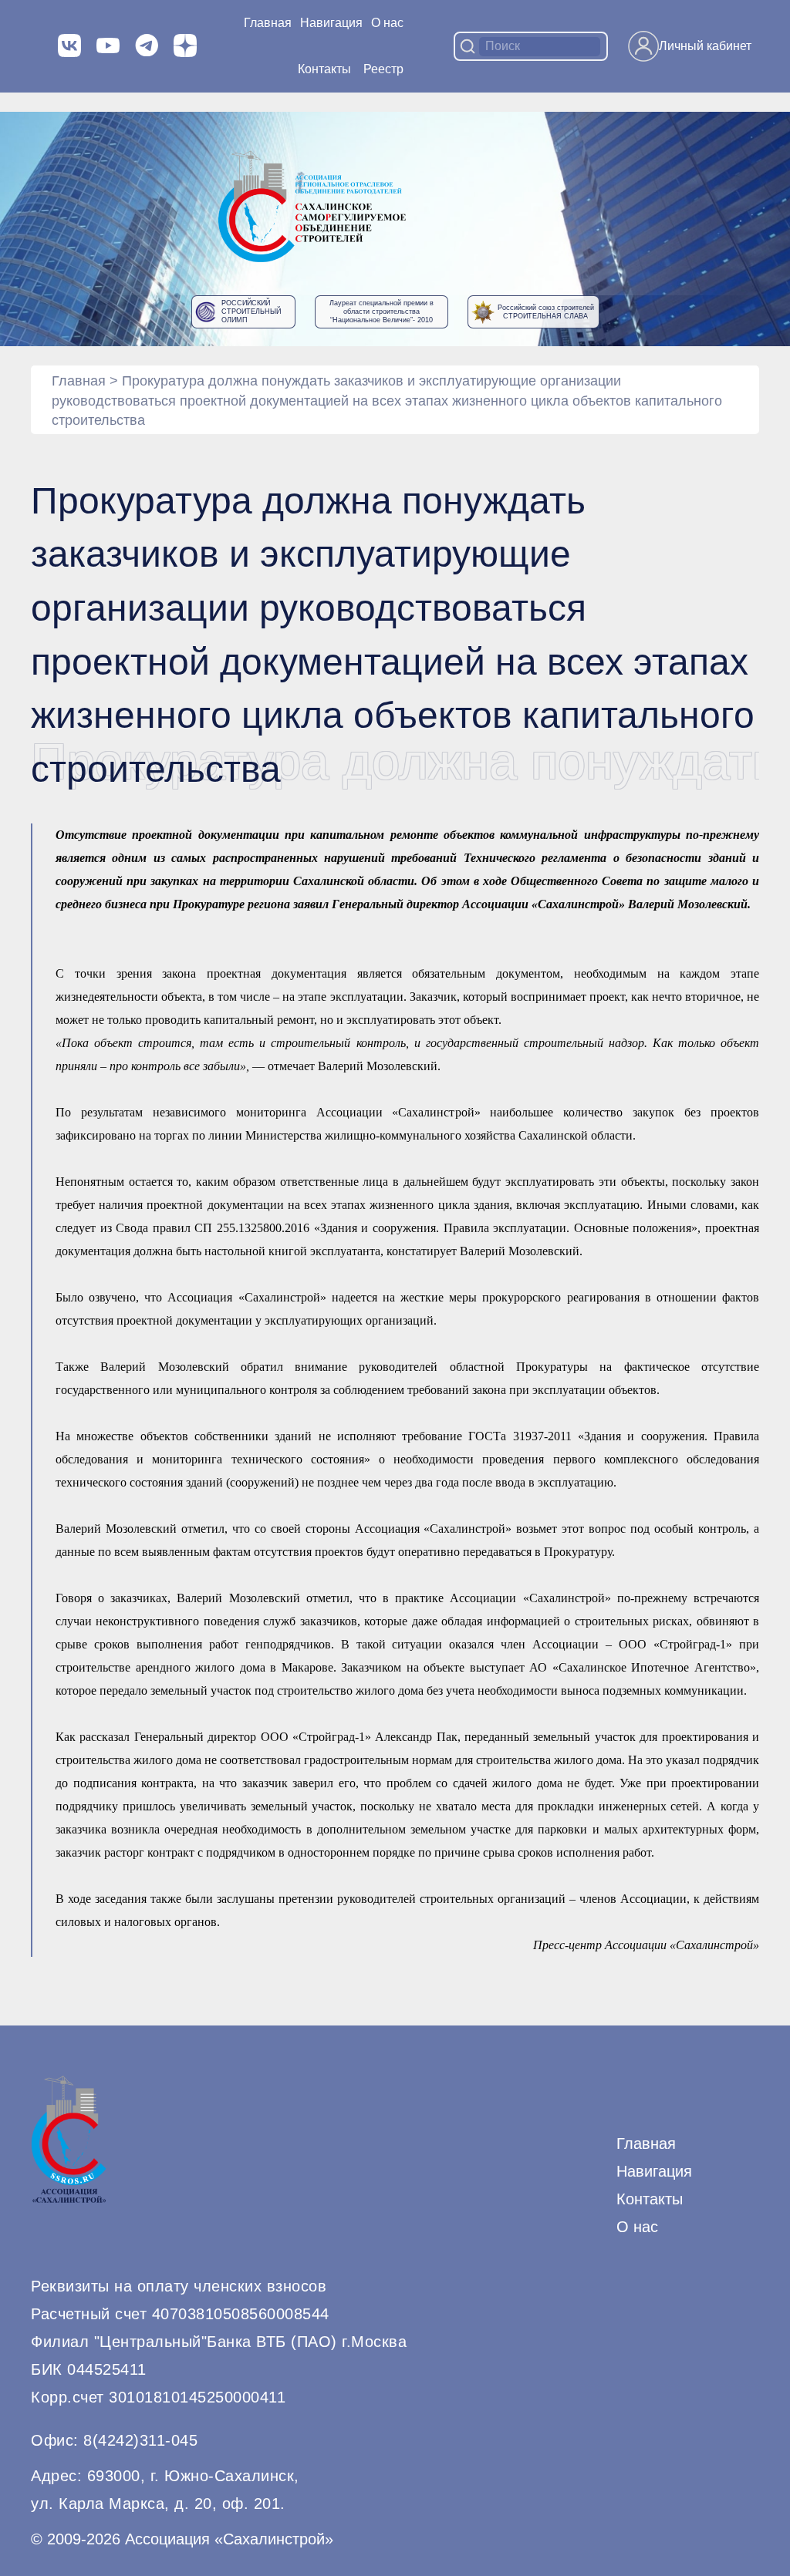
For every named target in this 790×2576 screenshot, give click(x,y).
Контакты (324, 69)
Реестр (383, 69)
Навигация (654, 2171)
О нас (387, 23)
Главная (268, 23)
